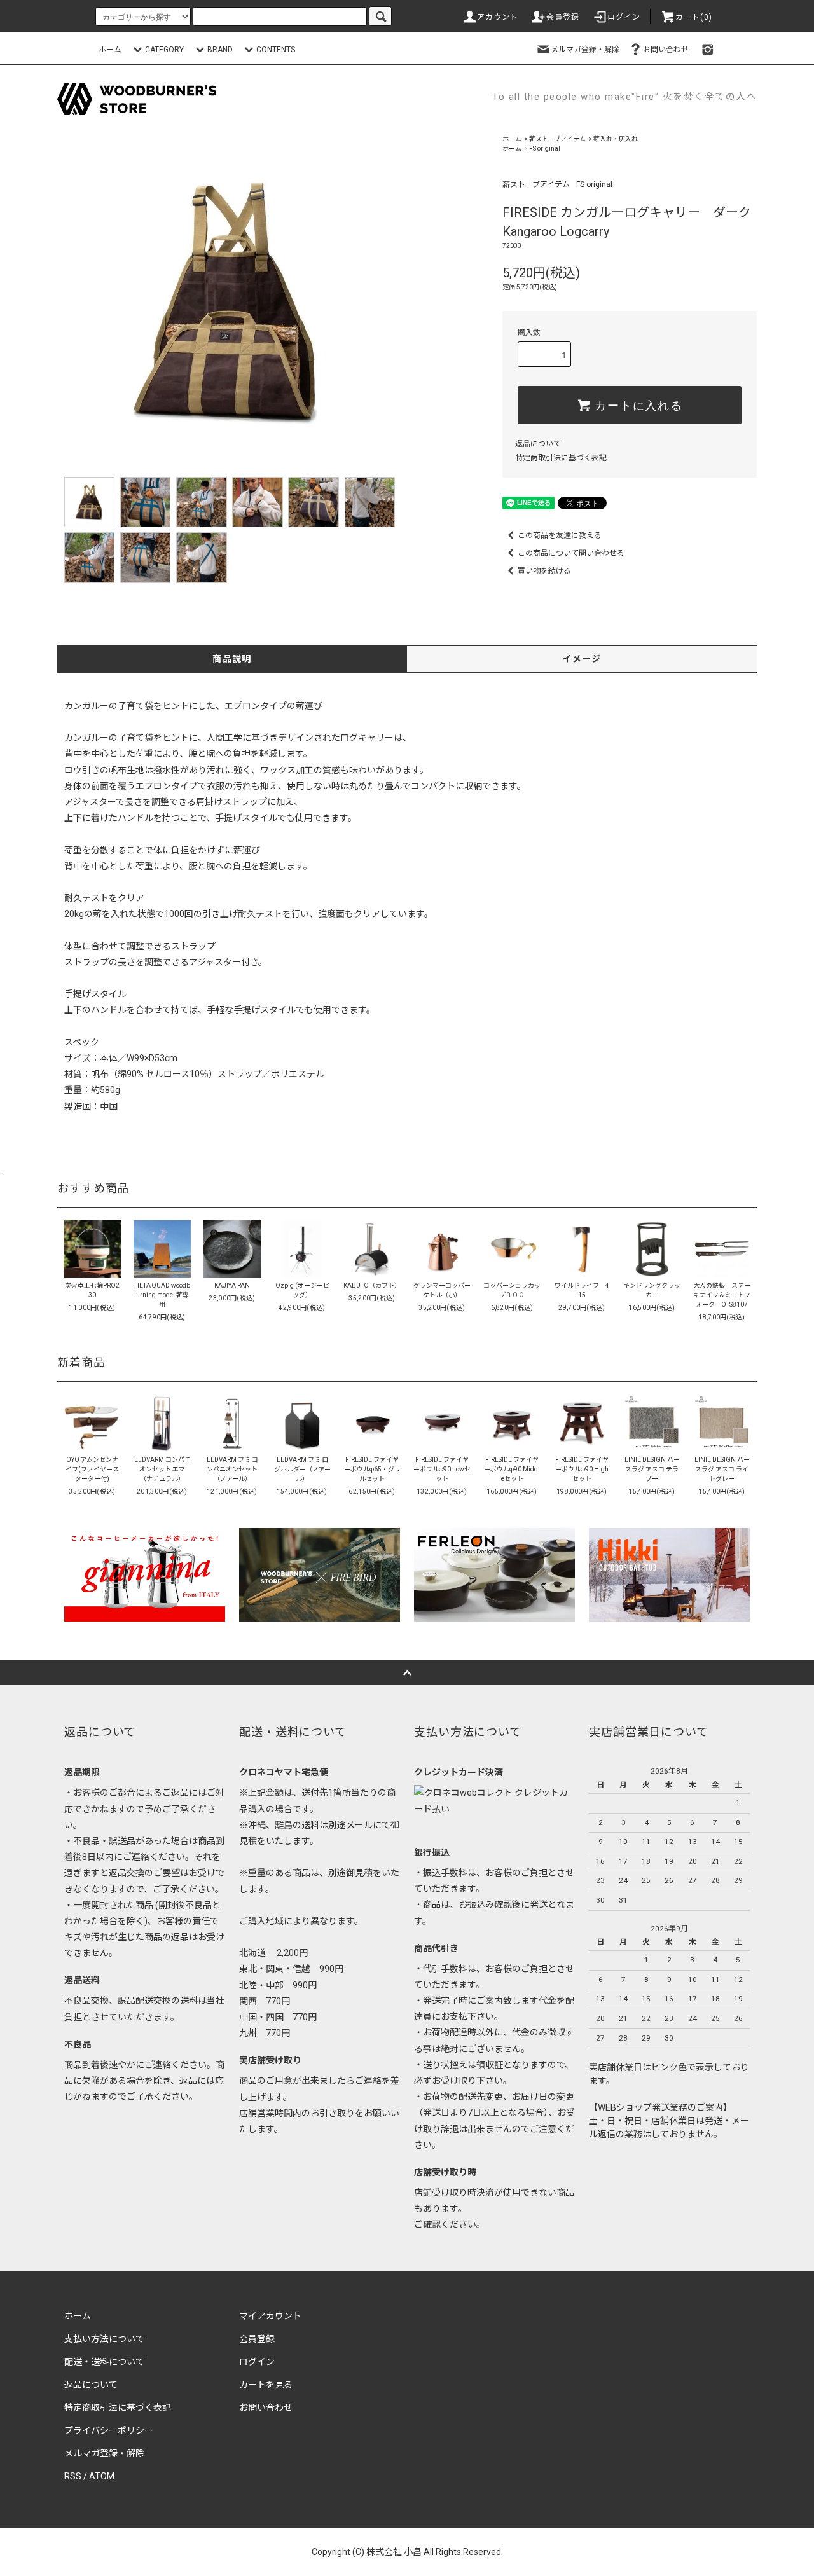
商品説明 (232, 659)
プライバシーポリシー (109, 2430)
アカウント (498, 17)
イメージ (582, 659)
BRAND (220, 50)
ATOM (102, 2476)
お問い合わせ (666, 50)
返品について (538, 444)
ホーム (110, 50)
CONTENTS (276, 50)
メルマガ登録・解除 (585, 50)
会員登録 (563, 17)
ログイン (624, 17)
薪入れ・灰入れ (616, 139)
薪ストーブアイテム (557, 139)
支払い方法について (104, 2339)
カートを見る (266, 2385)
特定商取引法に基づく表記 (561, 458)
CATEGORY (164, 50)
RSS (73, 2476)
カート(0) (694, 17)
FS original (545, 148)
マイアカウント (270, 2316)
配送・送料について (104, 2362)
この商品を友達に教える (560, 535)
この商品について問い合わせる (571, 553)
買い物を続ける (544, 571)
